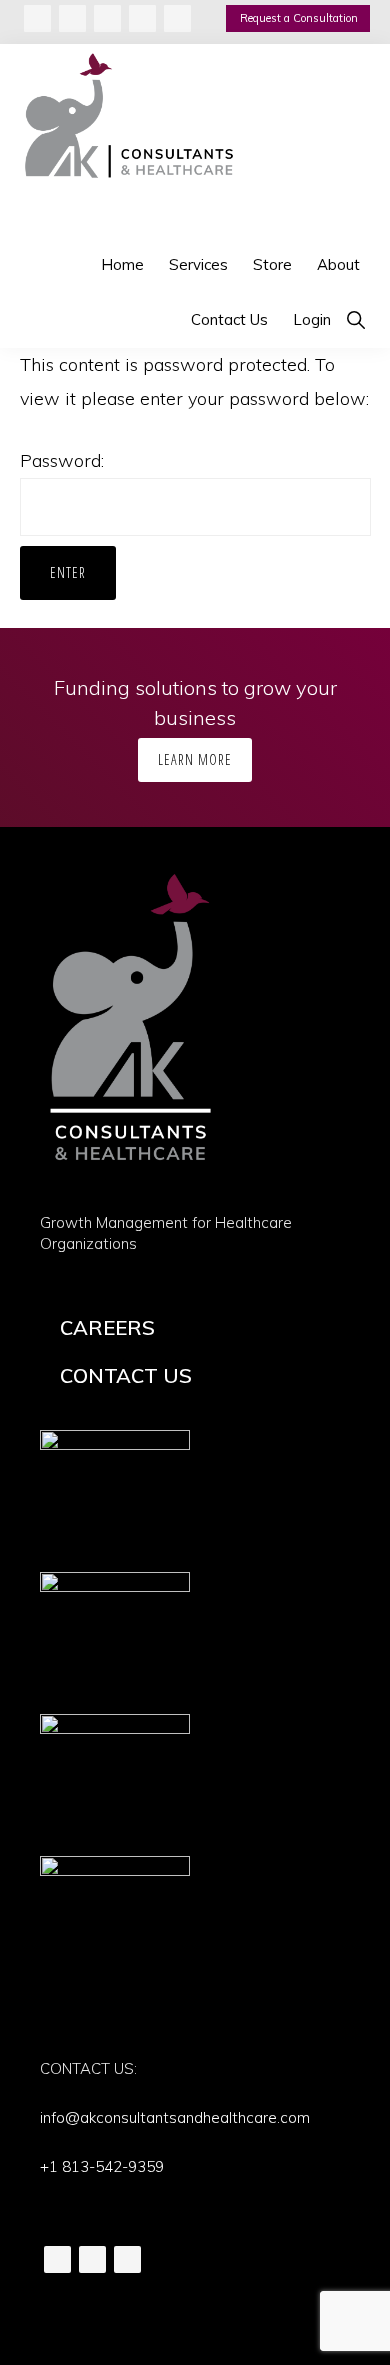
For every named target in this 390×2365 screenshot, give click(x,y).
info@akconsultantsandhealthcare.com (175, 2117)
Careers (107, 1327)
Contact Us (126, 1375)
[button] (355, 319)
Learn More (195, 759)
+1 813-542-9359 (102, 2166)
